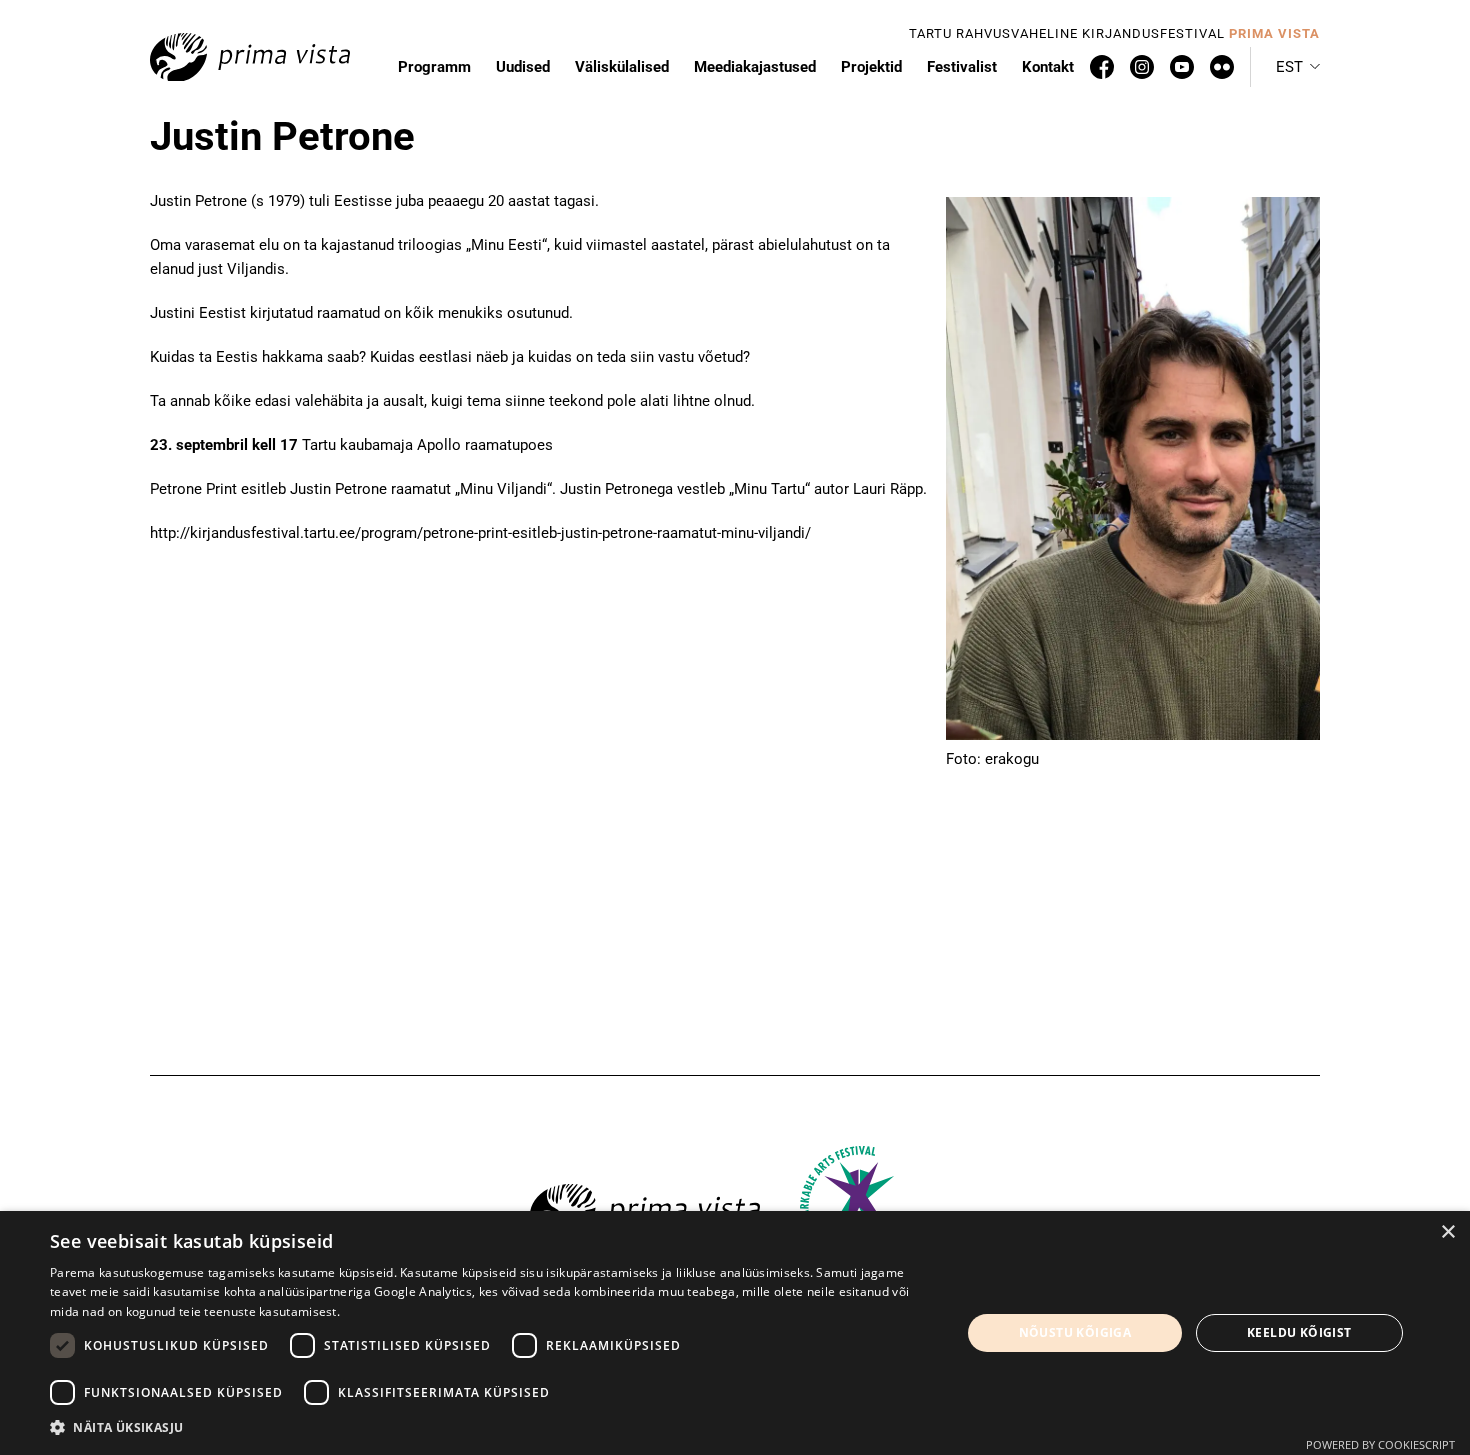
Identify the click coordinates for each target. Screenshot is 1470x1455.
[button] (1298, 67)
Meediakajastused (755, 67)
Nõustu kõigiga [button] (1075, 1332)
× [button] (1447, 1232)
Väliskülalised (622, 67)
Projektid (871, 67)
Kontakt (1048, 67)
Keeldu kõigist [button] (1299, 1332)
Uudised (523, 67)
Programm (434, 67)
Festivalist (962, 67)
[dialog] (735, 1333)
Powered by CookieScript (1380, 1444)
